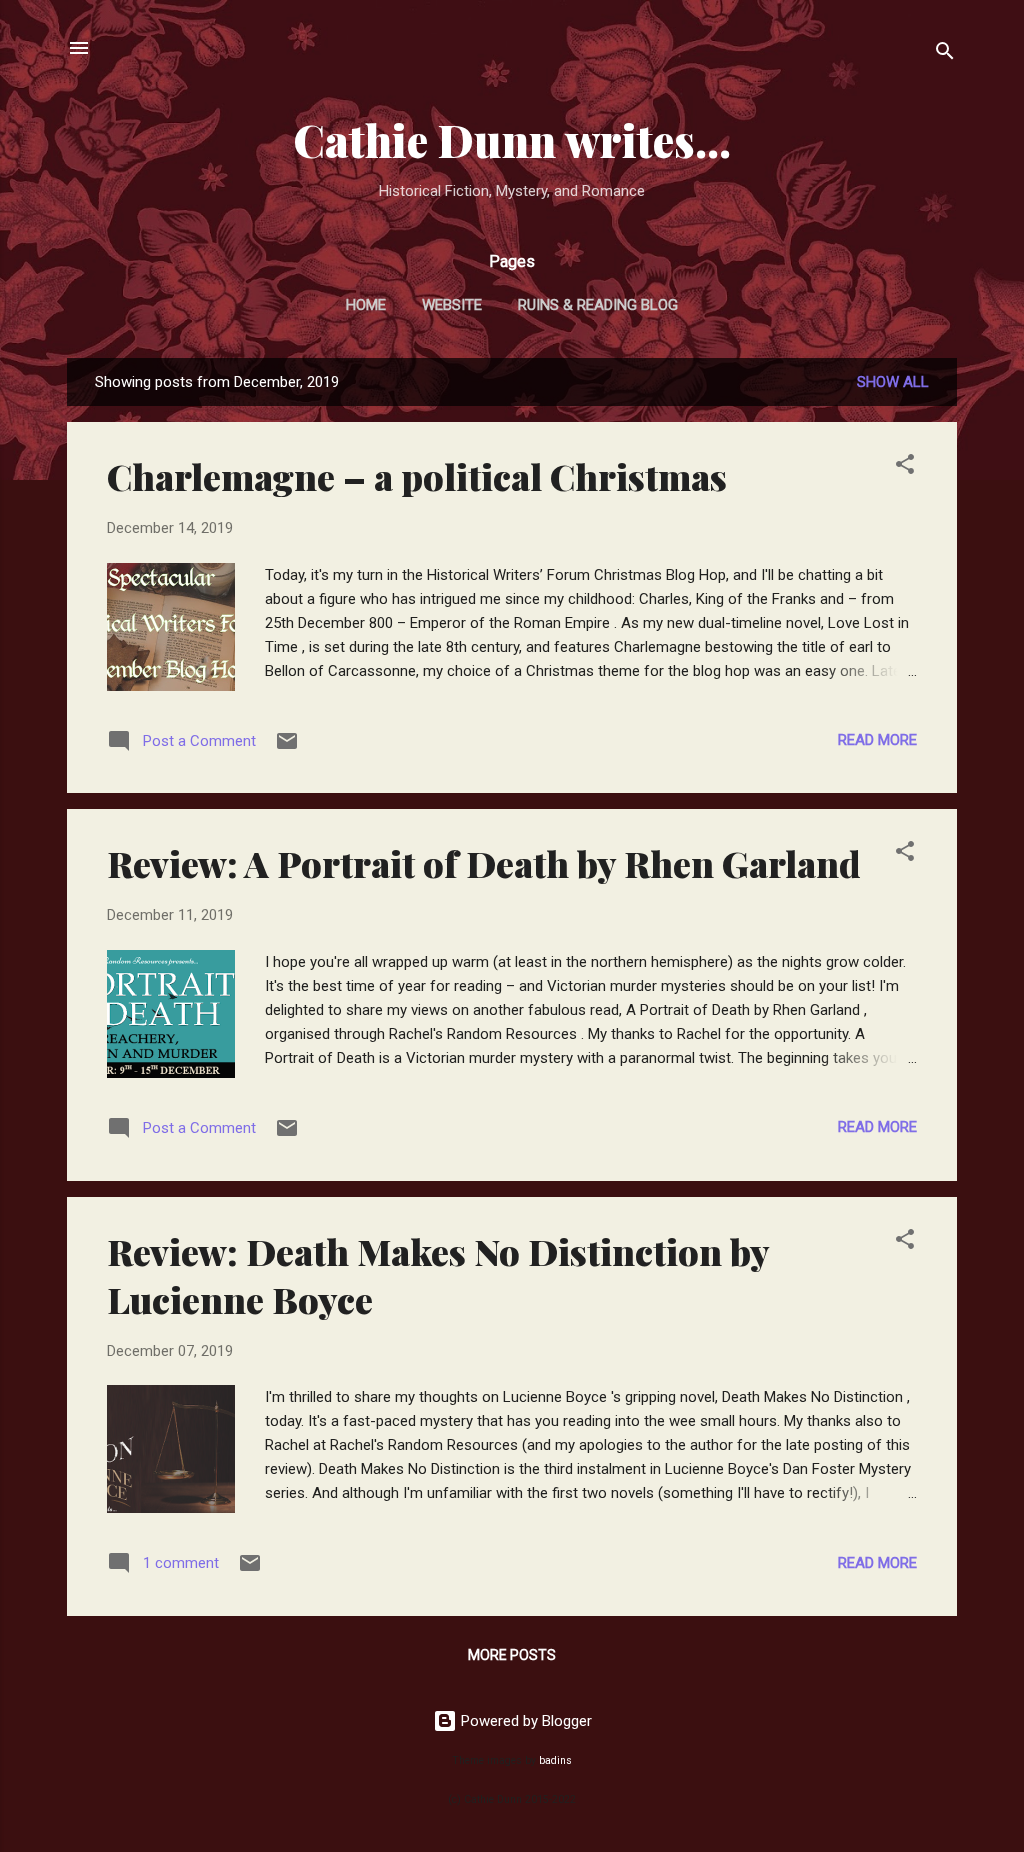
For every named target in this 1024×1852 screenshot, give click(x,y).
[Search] (945, 54)
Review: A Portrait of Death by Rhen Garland (484, 863)
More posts (512, 1655)
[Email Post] (287, 748)
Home (366, 305)
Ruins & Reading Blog (598, 305)
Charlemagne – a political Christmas (417, 476)
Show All (893, 382)
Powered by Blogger (524, 1721)
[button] (905, 467)
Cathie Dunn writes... (512, 139)
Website (452, 305)
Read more (877, 740)
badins (555, 1760)
